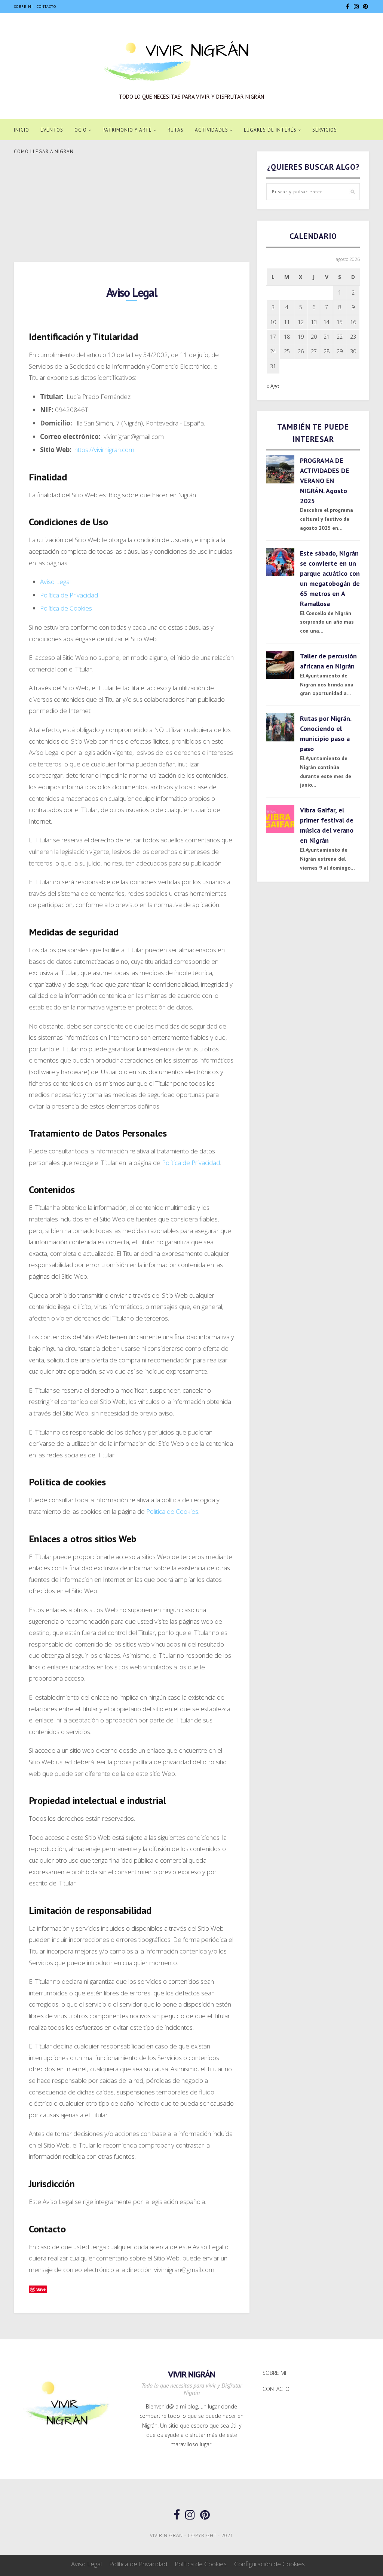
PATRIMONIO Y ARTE (127, 130)
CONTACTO (46, 7)
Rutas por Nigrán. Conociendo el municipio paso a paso (326, 734)
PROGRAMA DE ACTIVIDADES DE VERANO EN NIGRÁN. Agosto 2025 (324, 481)
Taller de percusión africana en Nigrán (328, 661)
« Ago (273, 386)
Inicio (22, 130)
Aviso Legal (55, 582)
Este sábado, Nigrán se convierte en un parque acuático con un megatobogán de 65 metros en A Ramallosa (330, 578)
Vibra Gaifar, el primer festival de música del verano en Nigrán (327, 825)
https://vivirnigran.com (104, 450)
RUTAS (176, 130)
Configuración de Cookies (269, 2564)
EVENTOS (52, 130)
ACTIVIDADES (212, 130)
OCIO (81, 130)
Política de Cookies (66, 608)
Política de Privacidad (69, 595)
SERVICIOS (325, 130)
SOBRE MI (23, 7)
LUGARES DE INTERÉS (270, 130)
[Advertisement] (132, 207)
